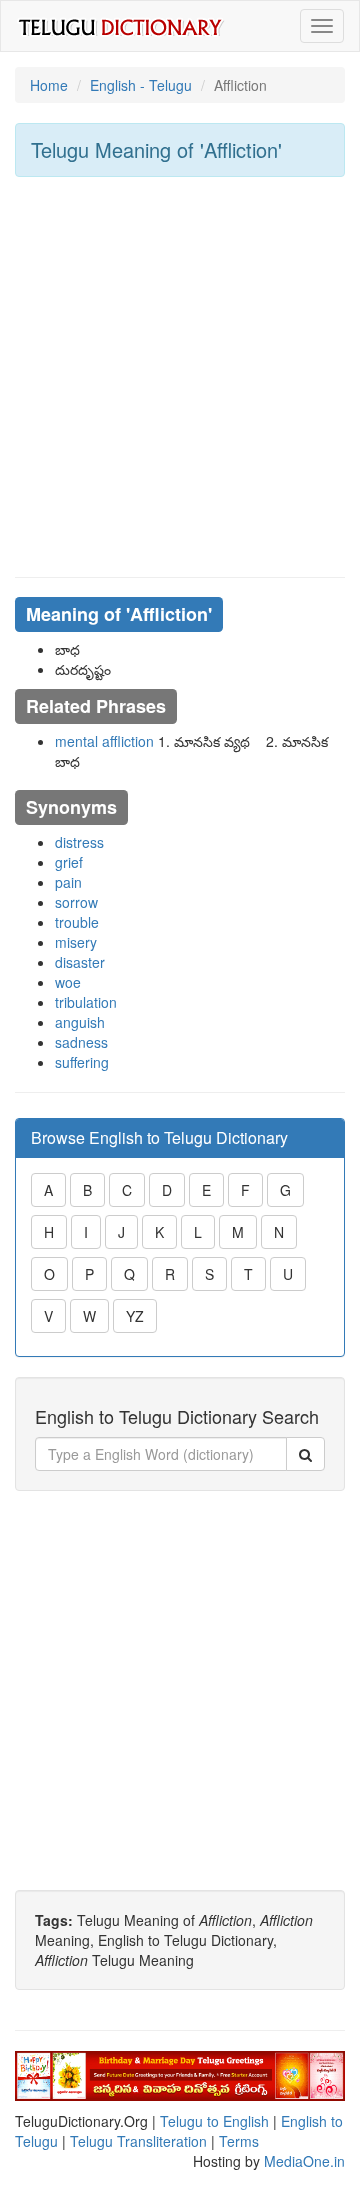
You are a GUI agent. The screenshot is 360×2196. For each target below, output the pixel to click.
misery (76, 942)
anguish (80, 1022)
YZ (135, 1316)
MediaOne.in (304, 2161)
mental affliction (104, 741)
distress (79, 842)
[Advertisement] (180, 377)
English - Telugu (141, 85)
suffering (82, 1062)
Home (49, 85)
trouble (77, 922)
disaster (80, 962)
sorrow (76, 902)
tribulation (86, 1002)
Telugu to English (214, 2121)
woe (68, 982)
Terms (239, 2141)
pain (68, 882)
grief (69, 862)
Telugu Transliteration (138, 2141)
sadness (81, 1042)
